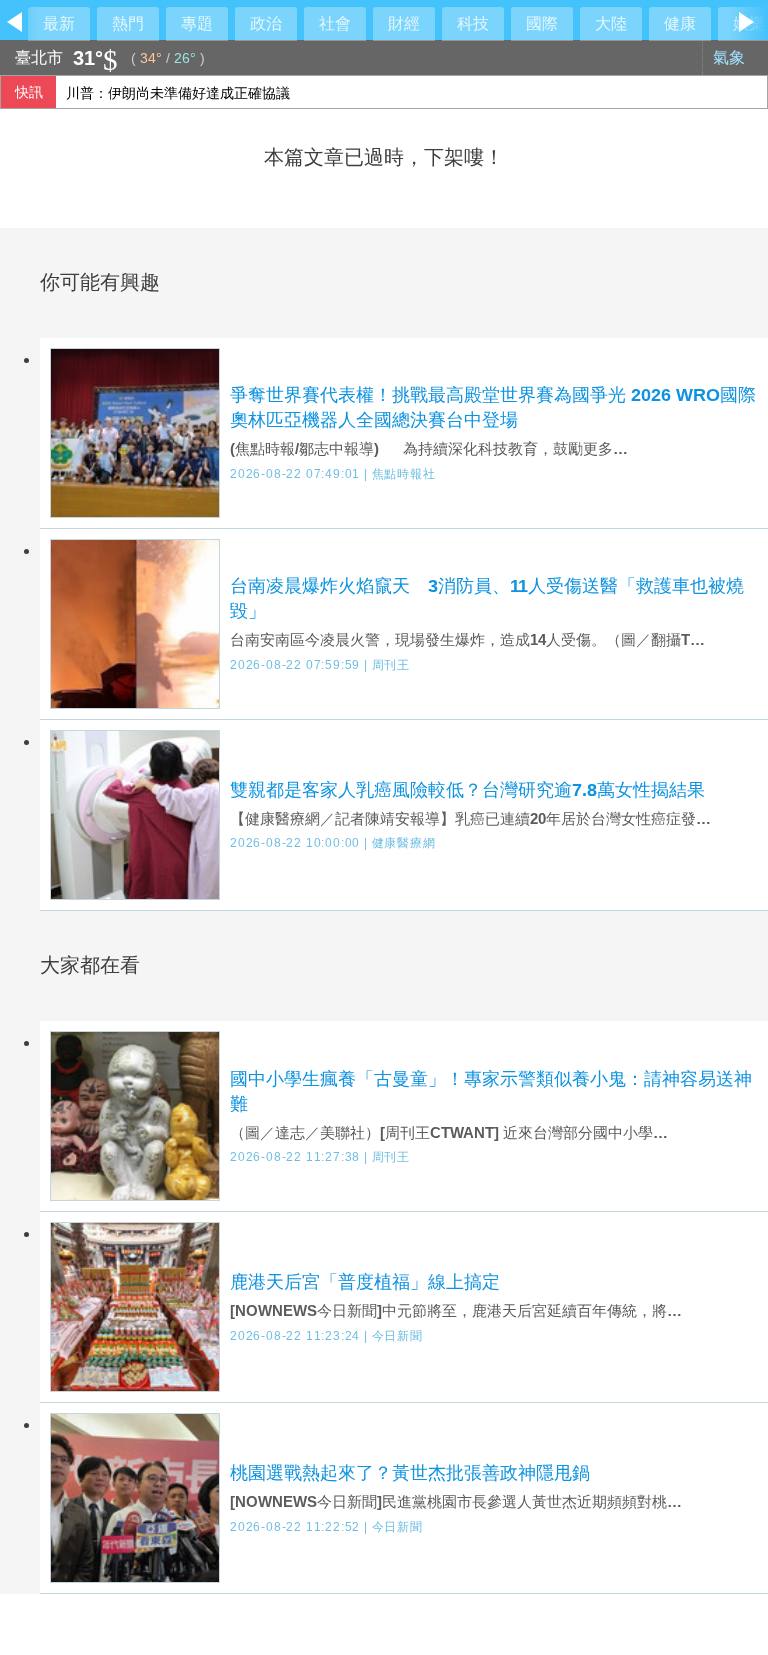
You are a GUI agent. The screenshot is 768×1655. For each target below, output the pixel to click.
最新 (59, 23)
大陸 (611, 23)
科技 (473, 23)
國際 (542, 23)
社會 (335, 23)
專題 (197, 23)
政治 (266, 23)
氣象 (731, 57)
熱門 (128, 23)
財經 (404, 23)
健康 (680, 23)
